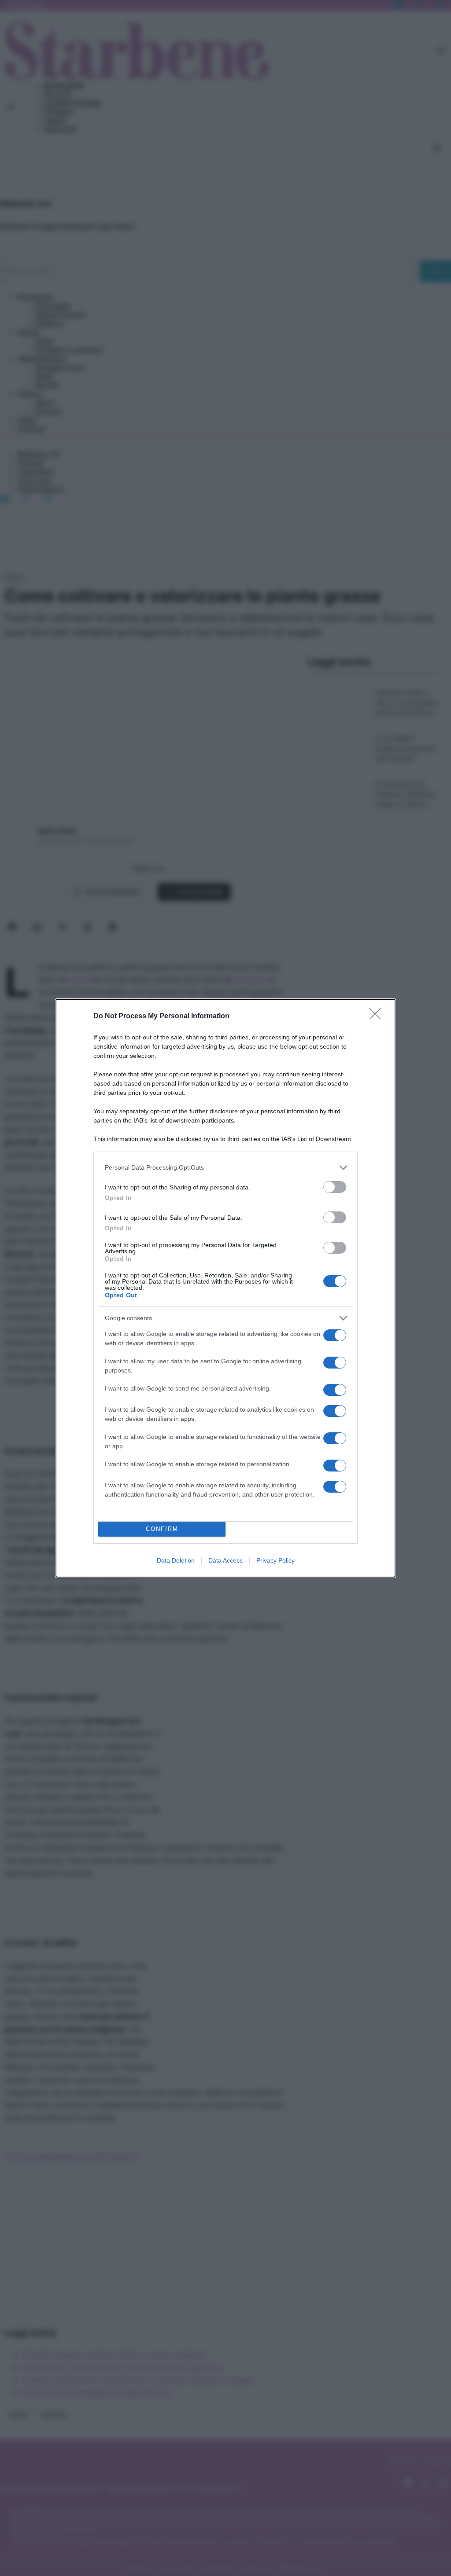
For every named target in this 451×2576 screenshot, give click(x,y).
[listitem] (225, 1168)
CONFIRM (162, 1529)
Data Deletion (176, 1560)
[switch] (335, 1187)
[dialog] (225, 1288)
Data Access (225, 1560)
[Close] (378, 1016)
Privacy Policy (275, 1560)
